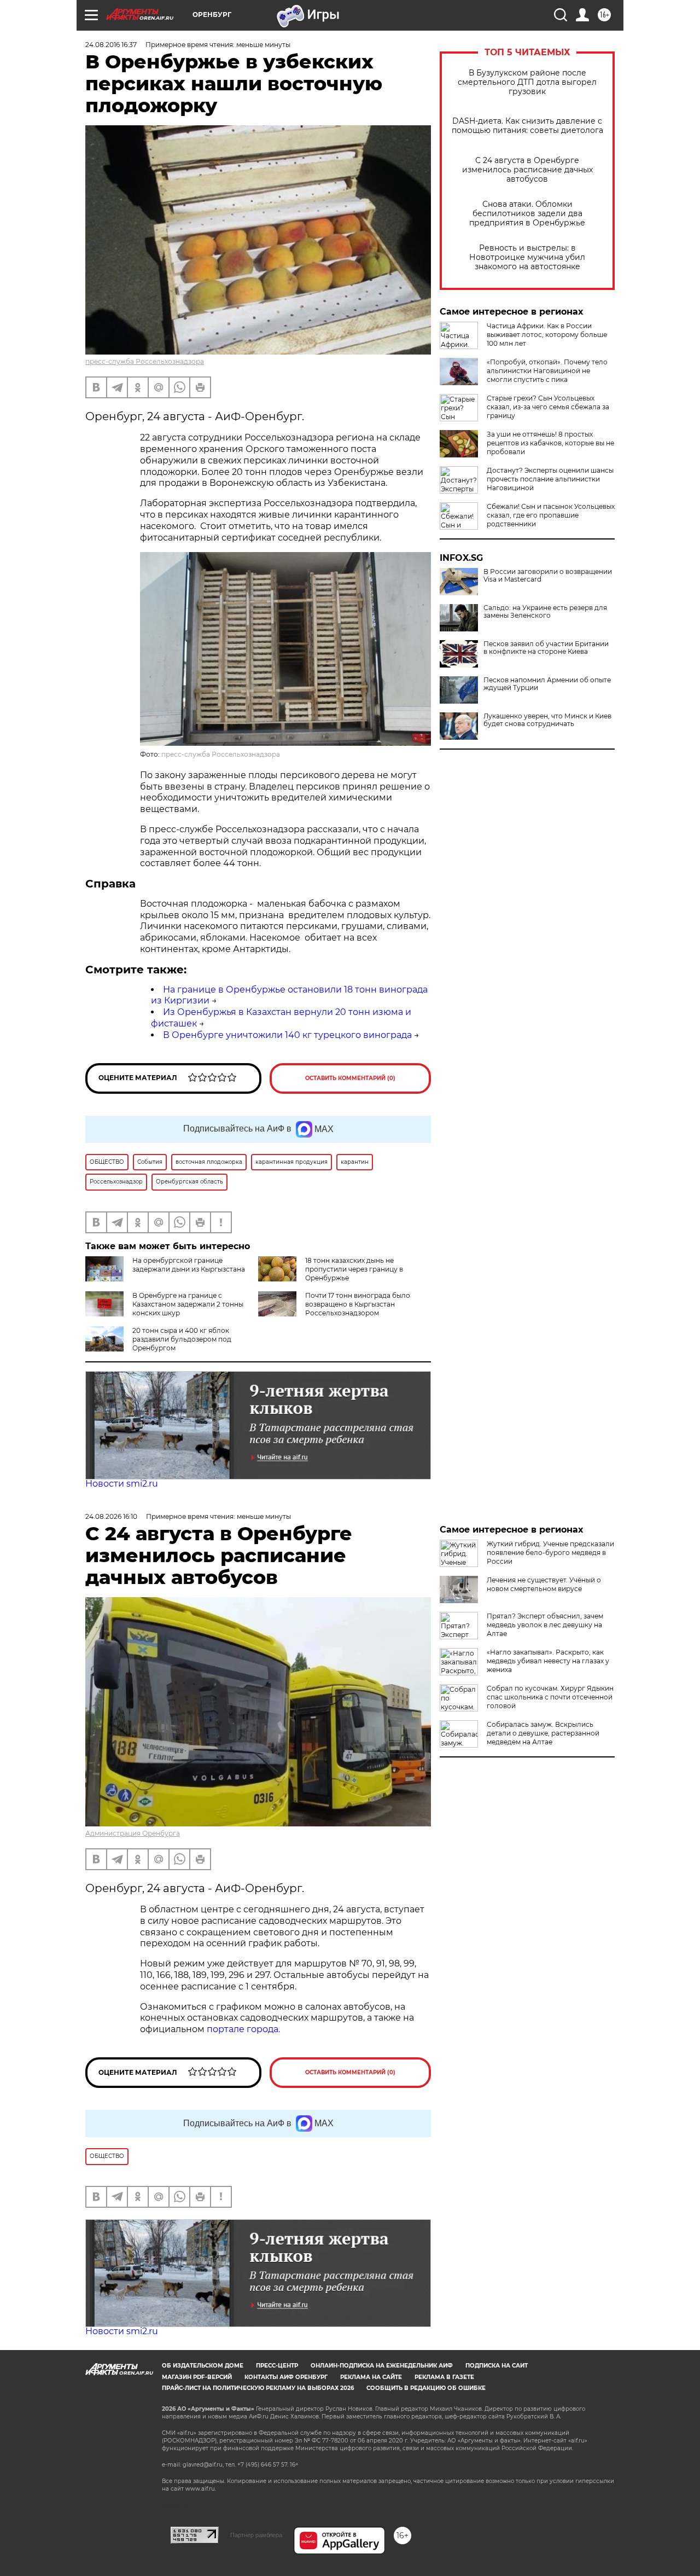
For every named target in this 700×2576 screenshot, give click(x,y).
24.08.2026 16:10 (111, 1516)
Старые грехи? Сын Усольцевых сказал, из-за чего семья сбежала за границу (548, 407)
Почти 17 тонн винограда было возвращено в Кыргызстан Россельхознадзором (358, 1304)
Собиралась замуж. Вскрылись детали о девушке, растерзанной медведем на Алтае (543, 1733)
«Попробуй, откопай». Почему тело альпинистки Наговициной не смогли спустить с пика (547, 371)
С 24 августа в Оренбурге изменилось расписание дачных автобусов (527, 170)
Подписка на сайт (497, 2366)
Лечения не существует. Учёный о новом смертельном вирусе (544, 1584)
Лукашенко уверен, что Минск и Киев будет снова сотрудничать (547, 720)
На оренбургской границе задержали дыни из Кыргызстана (189, 1265)
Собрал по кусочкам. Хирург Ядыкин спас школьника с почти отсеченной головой (550, 1697)
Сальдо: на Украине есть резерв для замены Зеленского (545, 612)
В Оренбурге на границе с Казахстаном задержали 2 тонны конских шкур (188, 1304)
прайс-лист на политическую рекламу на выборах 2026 (258, 2388)
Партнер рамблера (256, 2535)
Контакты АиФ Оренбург (286, 2377)
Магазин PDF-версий (197, 2377)
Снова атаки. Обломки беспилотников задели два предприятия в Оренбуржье (527, 214)
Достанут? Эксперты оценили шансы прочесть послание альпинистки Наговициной (550, 479)
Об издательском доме (203, 2366)
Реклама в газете (444, 2377)
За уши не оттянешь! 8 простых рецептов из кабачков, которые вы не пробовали (550, 443)
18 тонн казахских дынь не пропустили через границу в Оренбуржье (354, 1269)
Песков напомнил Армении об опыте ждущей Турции (547, 684)
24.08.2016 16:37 (111, 45)
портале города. (243, 2029)
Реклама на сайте (371, 2377)
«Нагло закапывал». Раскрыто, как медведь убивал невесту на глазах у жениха (548, 1661)
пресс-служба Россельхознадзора (145, 361)
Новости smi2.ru (122, 1484)
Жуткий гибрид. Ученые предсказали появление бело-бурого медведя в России (550, 1553)
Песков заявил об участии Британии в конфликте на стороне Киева (546, 648)
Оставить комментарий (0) (350, 1078)
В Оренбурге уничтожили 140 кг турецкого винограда (287, 1035)
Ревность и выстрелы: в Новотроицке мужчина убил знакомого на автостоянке (527, 257)
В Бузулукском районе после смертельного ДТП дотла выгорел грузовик (527, 82)
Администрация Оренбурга (133, 1833)
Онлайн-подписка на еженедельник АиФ (382, 2366)
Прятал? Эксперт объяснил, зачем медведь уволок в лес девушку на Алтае (545, 1625)
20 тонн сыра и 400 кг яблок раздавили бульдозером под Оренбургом (182, 1339)
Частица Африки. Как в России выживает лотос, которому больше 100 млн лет (547, 335)
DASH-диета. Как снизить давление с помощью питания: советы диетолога (527, 126)
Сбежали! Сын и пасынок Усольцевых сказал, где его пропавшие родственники (551, 515)
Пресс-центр (277, 2366)
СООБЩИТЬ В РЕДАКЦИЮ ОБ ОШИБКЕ (426, 2388)
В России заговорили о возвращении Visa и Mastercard (548, 576)
